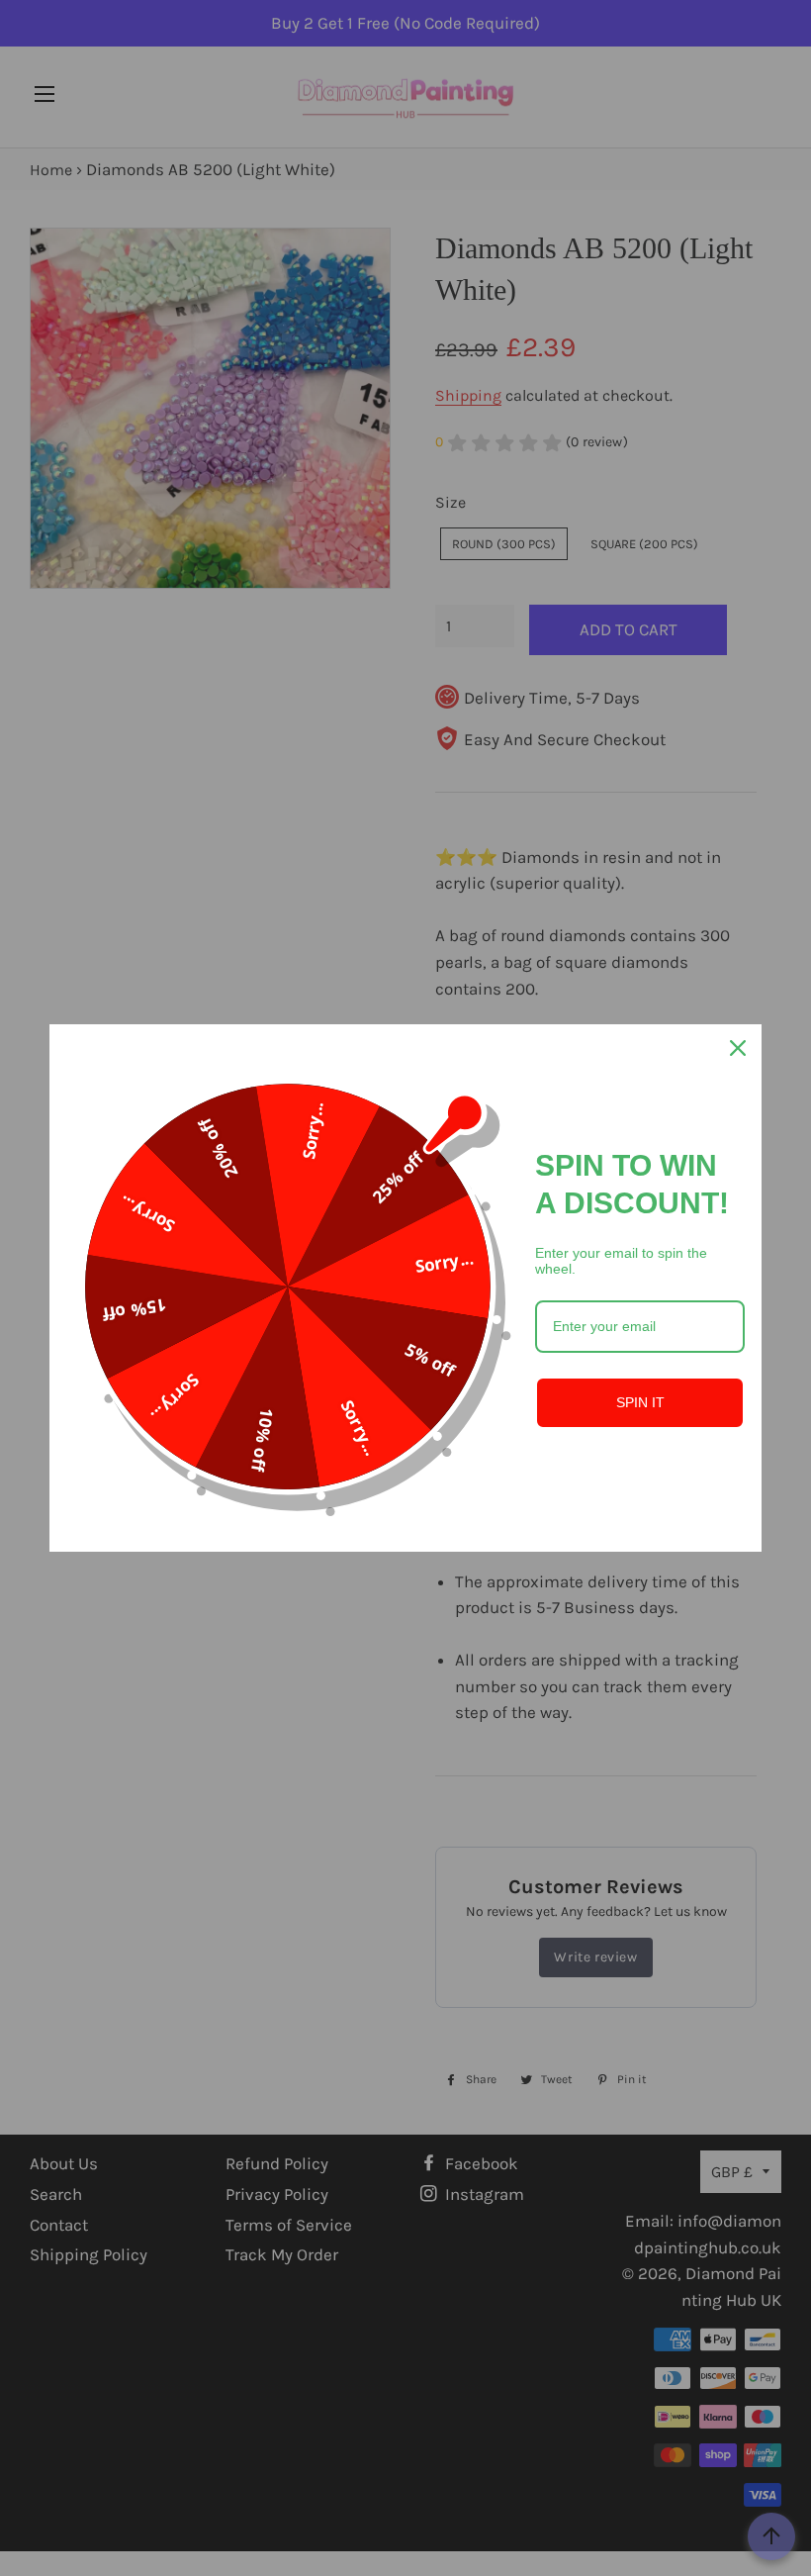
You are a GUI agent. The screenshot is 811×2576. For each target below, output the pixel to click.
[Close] (738, 1048)
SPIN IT (640, 1402)
